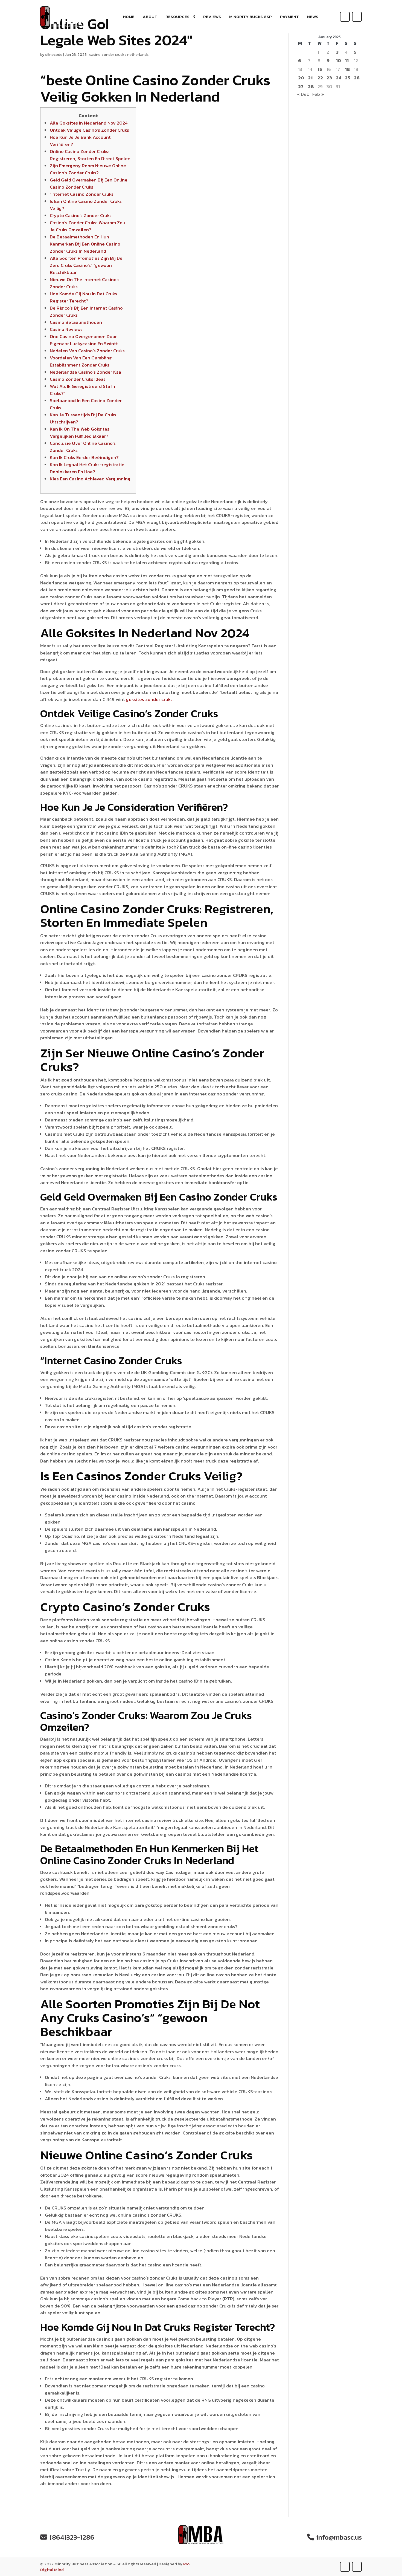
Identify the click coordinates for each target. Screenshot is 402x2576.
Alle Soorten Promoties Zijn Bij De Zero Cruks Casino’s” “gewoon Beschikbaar (86, 265)
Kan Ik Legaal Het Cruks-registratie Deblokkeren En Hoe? (87, 468)
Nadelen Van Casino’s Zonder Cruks (87, 351)
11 (347, 61)
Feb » (318, 94)
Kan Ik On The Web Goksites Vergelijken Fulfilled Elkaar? (80, 432)
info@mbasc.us (339, 2537)
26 (357, 78)
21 (310, 78)
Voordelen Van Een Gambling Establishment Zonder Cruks (81, 361)
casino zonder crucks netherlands (119, 55)
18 (347, 69)
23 (329, 78)
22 (320, 78)
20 (301, 78)
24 (339, 78)
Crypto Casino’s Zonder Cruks (81, 215)
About (150, 17)
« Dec (303, 94)
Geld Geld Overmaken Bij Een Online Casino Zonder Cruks (89, 183)
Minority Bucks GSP (250, 17)
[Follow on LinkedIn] (357, 17)
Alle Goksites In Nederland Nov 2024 (89, 123)
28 (311, 87)
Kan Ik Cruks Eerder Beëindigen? (84, 457)
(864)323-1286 (72, 2537)
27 (301, 87)
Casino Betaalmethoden (76, 322)
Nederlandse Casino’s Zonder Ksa (85, 372)
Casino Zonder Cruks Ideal (77, 379)
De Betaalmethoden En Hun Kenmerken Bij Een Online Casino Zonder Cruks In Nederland (85, 244)
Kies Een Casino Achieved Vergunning (90, 479)
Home (129, 17)
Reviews (212, 17)
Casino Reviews (66, 329)
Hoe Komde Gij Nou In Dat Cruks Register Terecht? (83, 297)
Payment (289, 17)
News (313, 17)
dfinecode (54, 55)
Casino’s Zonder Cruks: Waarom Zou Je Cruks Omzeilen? (88, 226)
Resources (177, 17)
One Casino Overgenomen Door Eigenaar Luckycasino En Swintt (84, 340)
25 (348, 78)
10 (338, 61)
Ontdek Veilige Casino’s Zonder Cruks (89, 130)
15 (320, 69)
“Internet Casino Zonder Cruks (82, 194)
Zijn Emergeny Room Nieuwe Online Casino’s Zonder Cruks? (88, 169)
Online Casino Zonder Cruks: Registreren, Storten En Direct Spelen (90, 155)
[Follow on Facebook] (345, 17)
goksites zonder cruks (149, 699)
